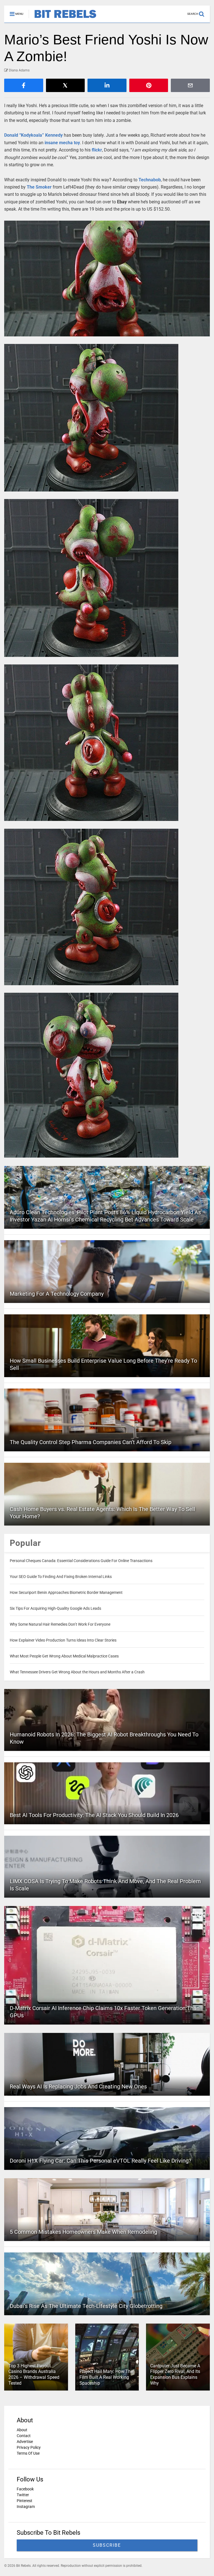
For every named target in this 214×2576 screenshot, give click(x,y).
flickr (97, 150)
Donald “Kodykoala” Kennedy (33, 135)
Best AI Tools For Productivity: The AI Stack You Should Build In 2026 (94, 1815)
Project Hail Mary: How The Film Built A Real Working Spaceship (106, 2377)
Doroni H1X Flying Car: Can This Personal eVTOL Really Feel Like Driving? (100, 2161)
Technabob (150, 180)
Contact (24, 2436)
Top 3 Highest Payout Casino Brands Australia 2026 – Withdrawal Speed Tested (34, 2374)
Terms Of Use (28, 2453)
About (22, 2430)
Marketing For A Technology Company (57, 1294)
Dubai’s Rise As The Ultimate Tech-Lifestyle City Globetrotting (86, 2306)
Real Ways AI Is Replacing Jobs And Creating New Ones (78, 2086)
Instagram (26, 2507)
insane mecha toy (62, 143)
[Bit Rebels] (63, 18)
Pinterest (25, 2501)
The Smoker (39, 187)
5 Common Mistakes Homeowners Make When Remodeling (83, 2232)
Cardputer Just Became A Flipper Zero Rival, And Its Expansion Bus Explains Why (175, 2374)
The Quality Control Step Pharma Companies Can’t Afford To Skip (91, 1442)
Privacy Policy (29, 2447)
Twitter (23, 2495)
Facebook (25, 2489)
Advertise (25, 2442)
